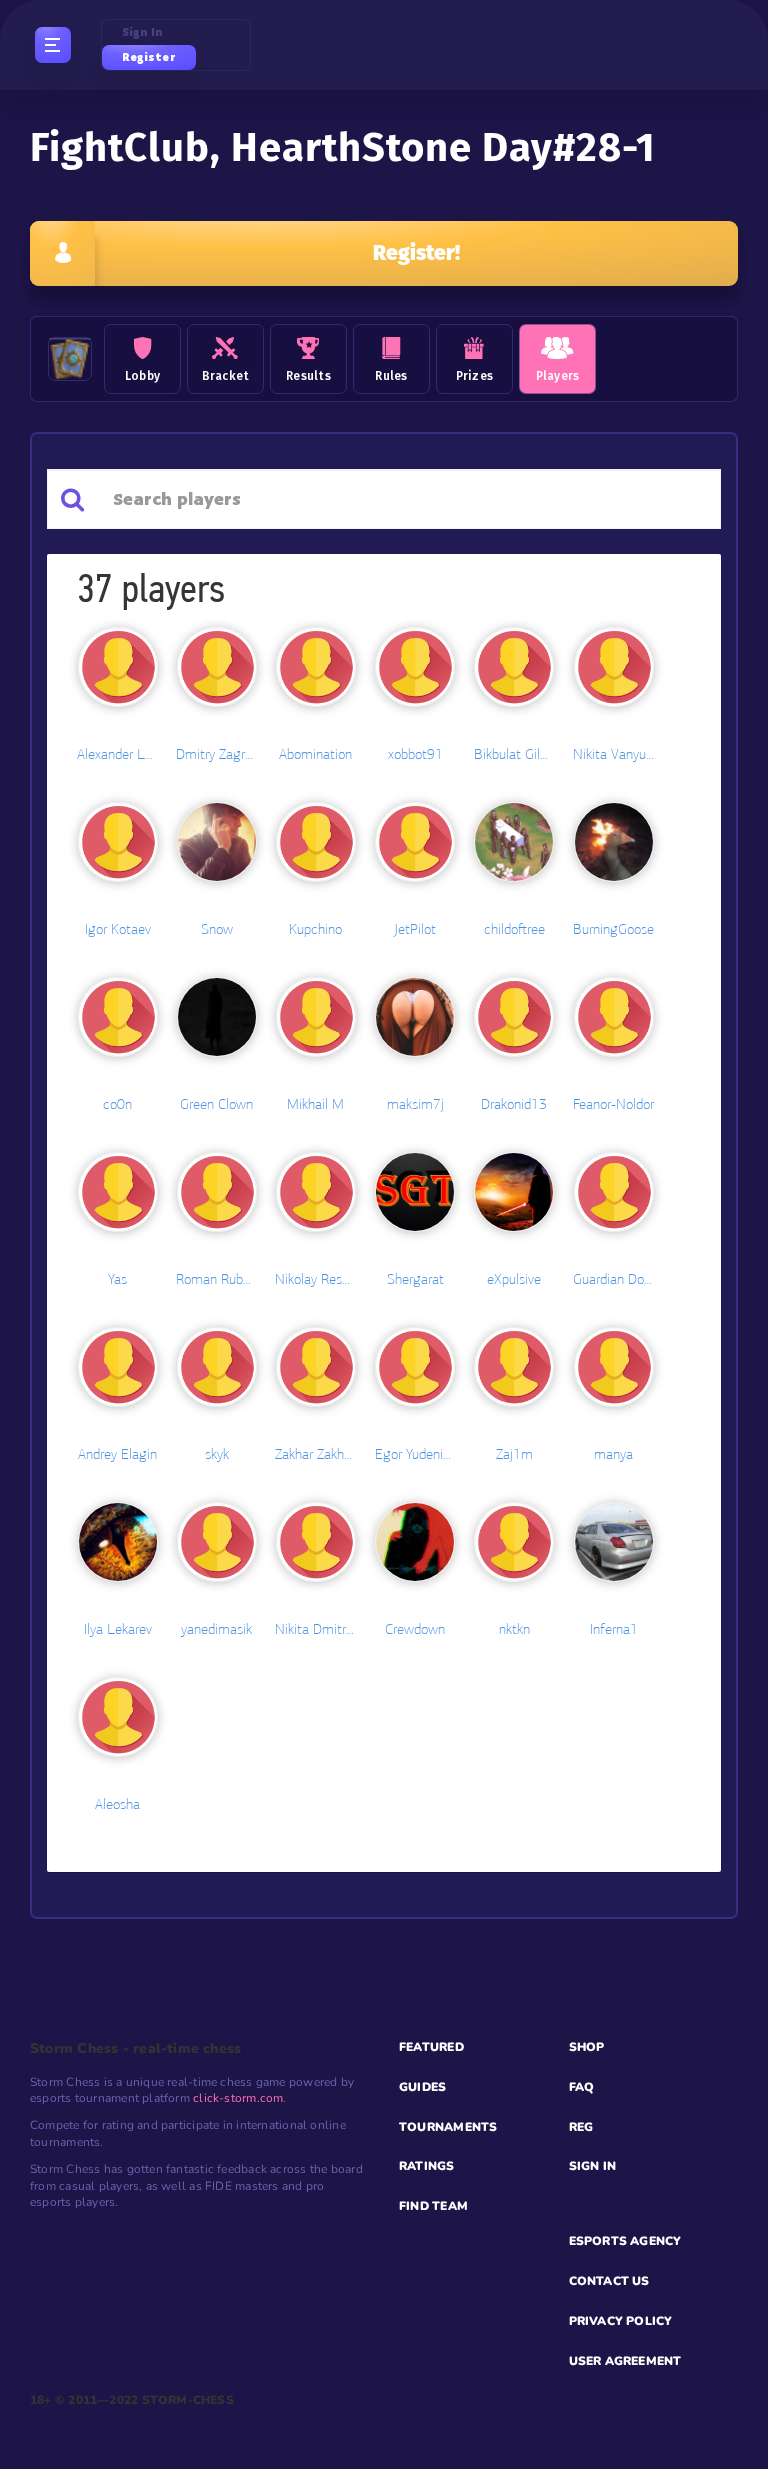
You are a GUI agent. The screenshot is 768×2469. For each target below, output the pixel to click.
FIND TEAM (433, 2206)
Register (149, 57)
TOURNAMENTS (448, 2127)
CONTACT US (609, 2281)
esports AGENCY (625, 2241)
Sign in (143, 32)
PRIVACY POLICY (621, 2321)
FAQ (582, 2087)
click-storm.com (238, 2098)
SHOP (587, 2047)
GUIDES (422, 2087)
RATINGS (427, 2166)
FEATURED (431, 2047)
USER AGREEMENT (625, 2361)
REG (581, 2127)
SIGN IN (593, 2166)
